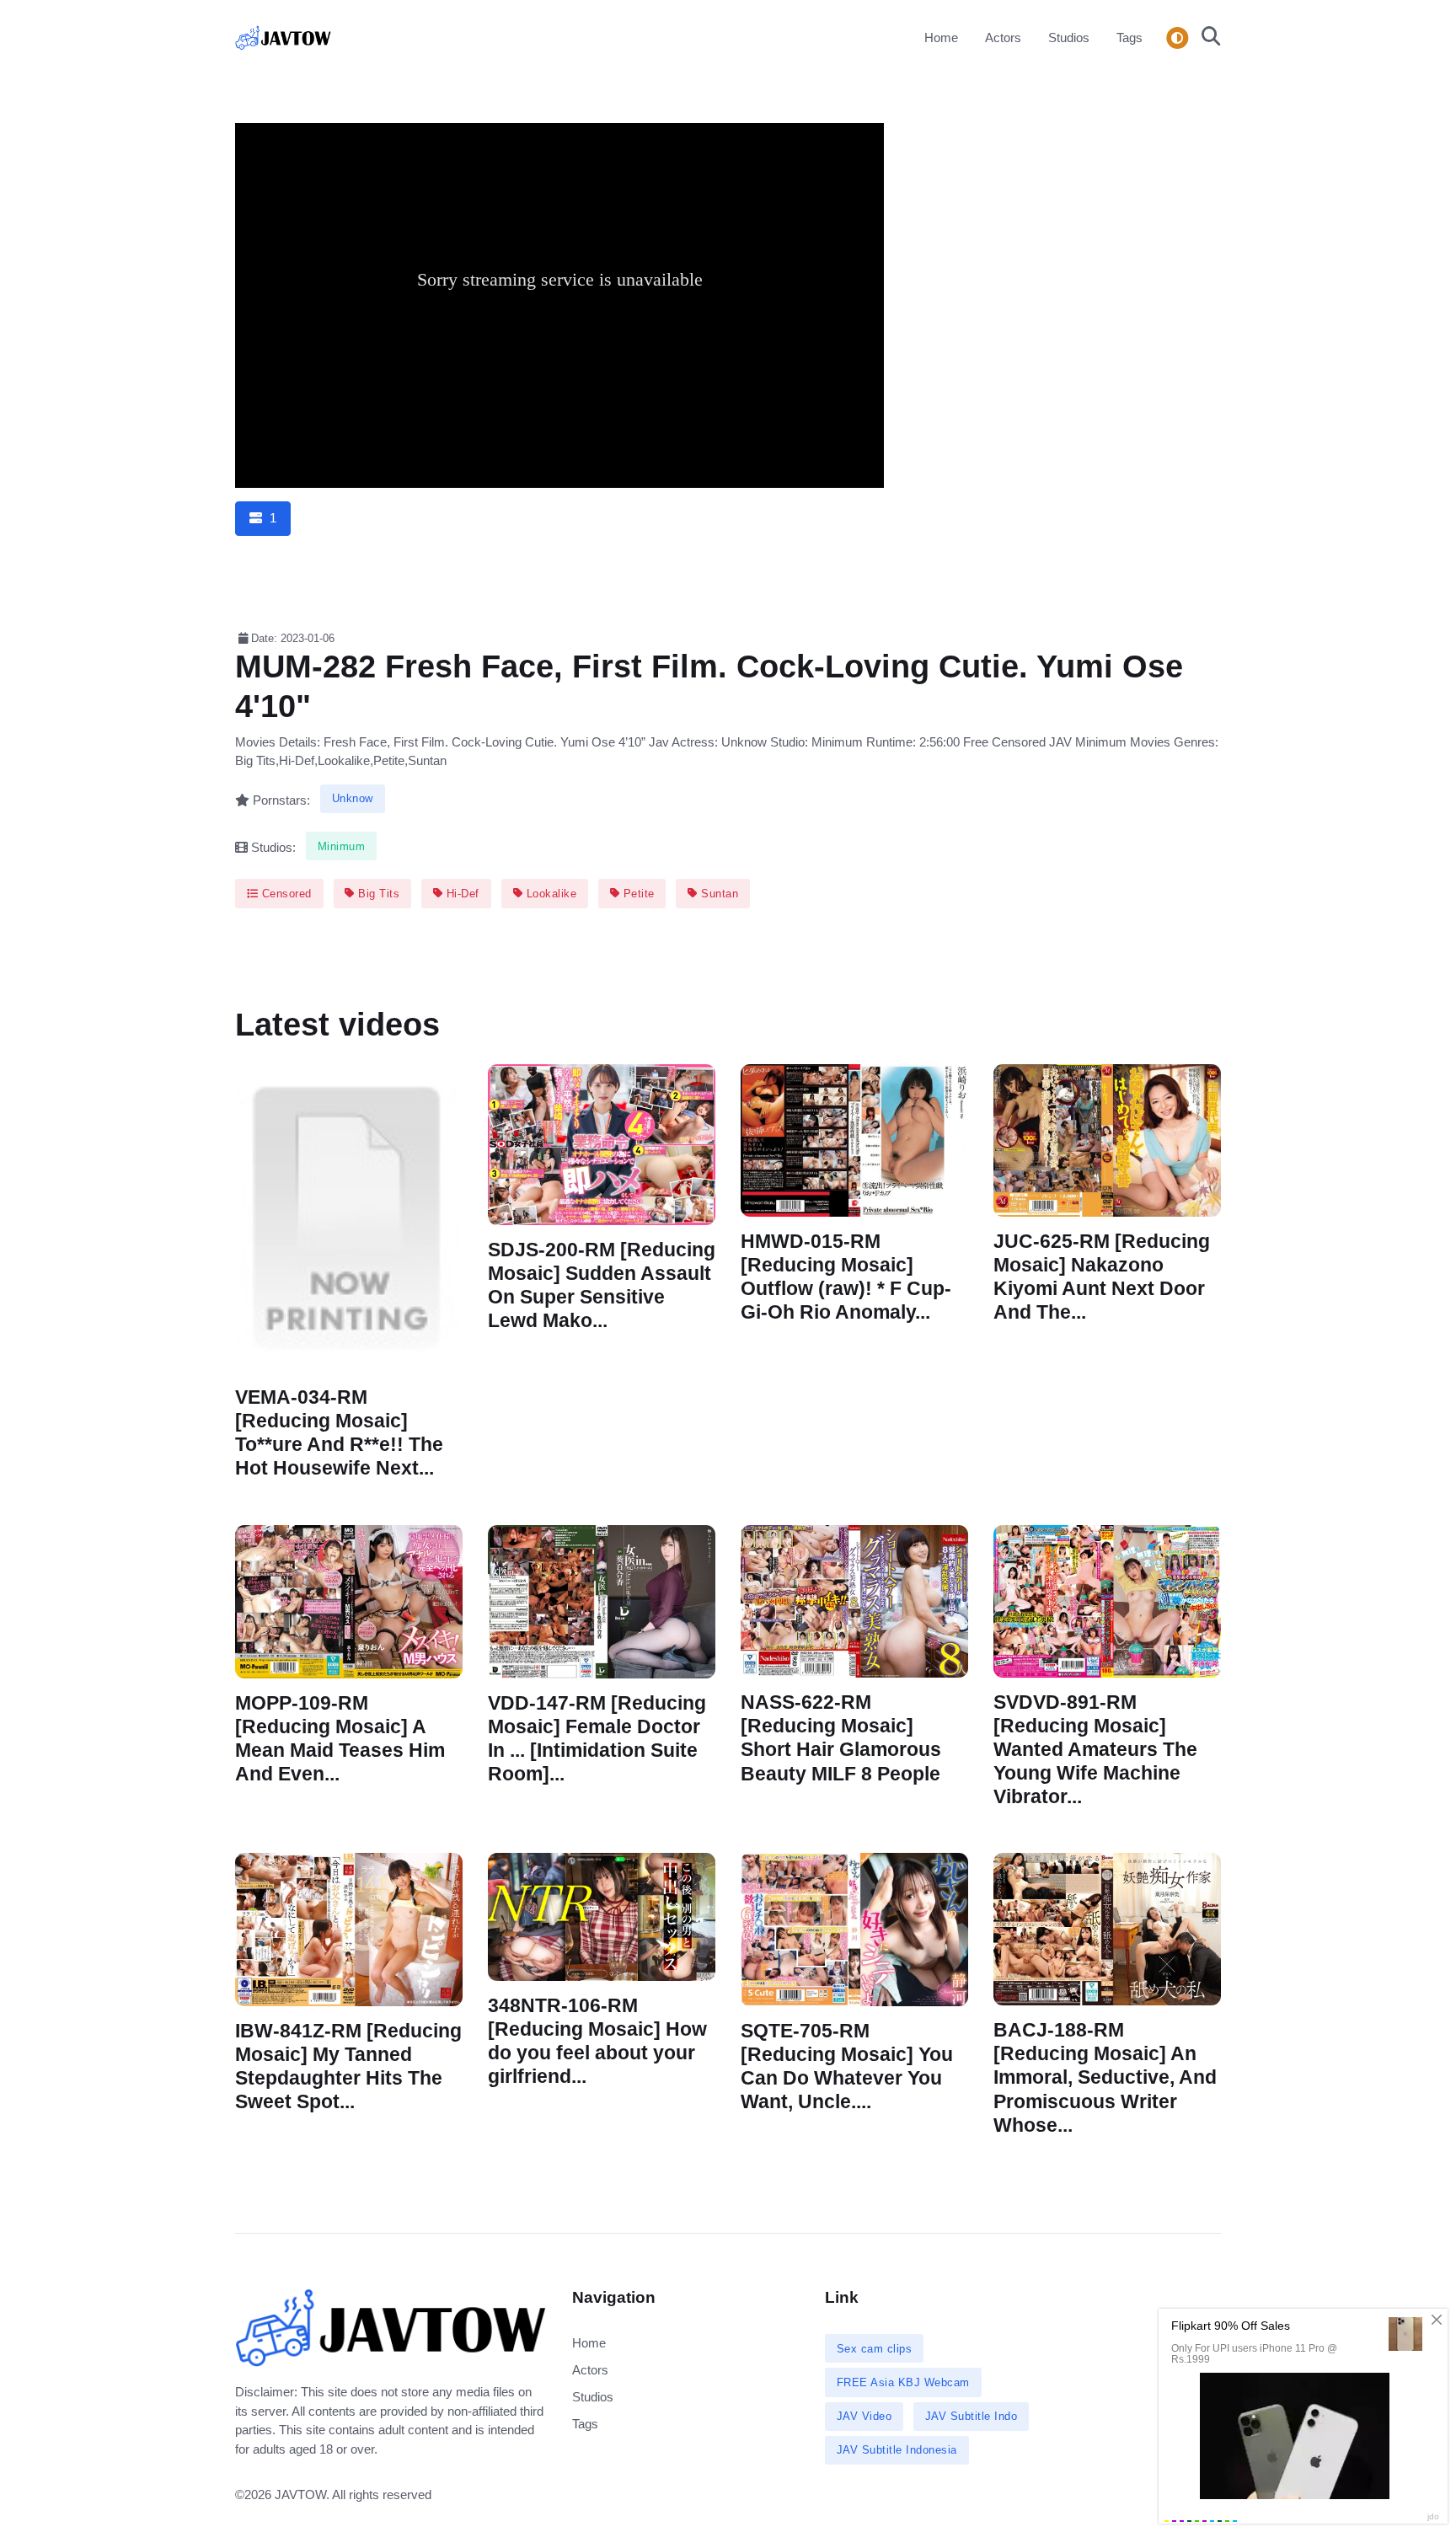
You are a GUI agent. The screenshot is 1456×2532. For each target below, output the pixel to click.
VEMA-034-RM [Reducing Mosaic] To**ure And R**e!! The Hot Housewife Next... (339, 1433)
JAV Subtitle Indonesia (897, 2450)
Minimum (342, 846)
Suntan (718, 894)
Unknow (353, 798)
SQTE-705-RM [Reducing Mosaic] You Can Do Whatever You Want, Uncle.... (847, 2066)
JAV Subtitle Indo (972, 2416)
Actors (1003, 37)
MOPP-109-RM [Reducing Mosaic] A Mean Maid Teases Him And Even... (340, 1738)
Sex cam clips (875, 2349)
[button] (1206, 38)
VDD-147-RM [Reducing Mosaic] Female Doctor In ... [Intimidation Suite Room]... (597, 1738)
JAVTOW (300, 2495)
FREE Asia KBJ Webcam (903, 2382)
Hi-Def (461, 894)
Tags (1129, 37)
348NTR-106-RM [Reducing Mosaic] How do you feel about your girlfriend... (597, 2041)
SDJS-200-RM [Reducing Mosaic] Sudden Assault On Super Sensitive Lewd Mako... (602, 1285)
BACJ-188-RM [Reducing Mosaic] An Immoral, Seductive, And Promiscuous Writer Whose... (1105, 2078)
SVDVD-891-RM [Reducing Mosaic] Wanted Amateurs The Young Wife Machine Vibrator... (1095, 1749)
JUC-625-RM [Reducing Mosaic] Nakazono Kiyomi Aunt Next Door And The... (1102, 1277)
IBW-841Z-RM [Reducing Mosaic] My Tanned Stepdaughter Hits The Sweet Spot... (348, 2066)
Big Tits (377, 894)
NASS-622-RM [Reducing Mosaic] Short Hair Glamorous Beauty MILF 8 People (841, 1738)
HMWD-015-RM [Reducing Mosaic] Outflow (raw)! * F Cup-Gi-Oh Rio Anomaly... (846, 1277)
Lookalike (549, 894)
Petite (637, 894)
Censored (285, 894)
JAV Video (864, 2416)
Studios (1069, 37)
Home (941, 37)
